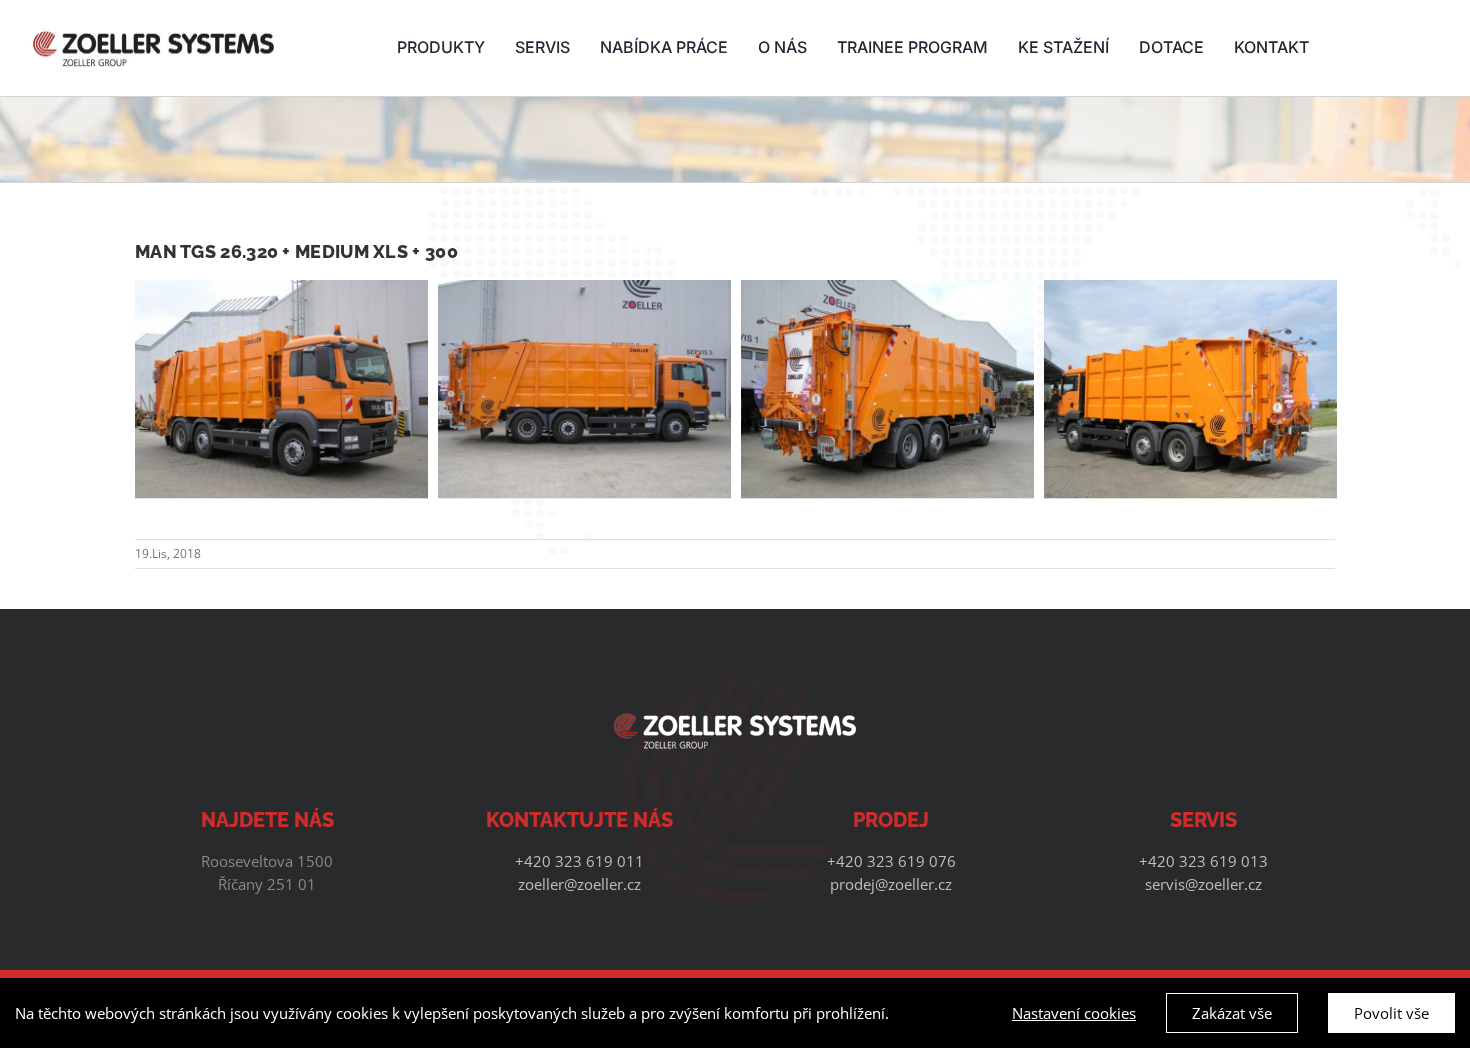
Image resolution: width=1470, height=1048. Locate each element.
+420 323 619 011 (579, 861)
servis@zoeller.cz (1203, 884)
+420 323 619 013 (1203, 861)
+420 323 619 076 (891, 861)
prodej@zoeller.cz (891, 884)
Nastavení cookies (1074, 1013)
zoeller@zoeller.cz (579, 884)
